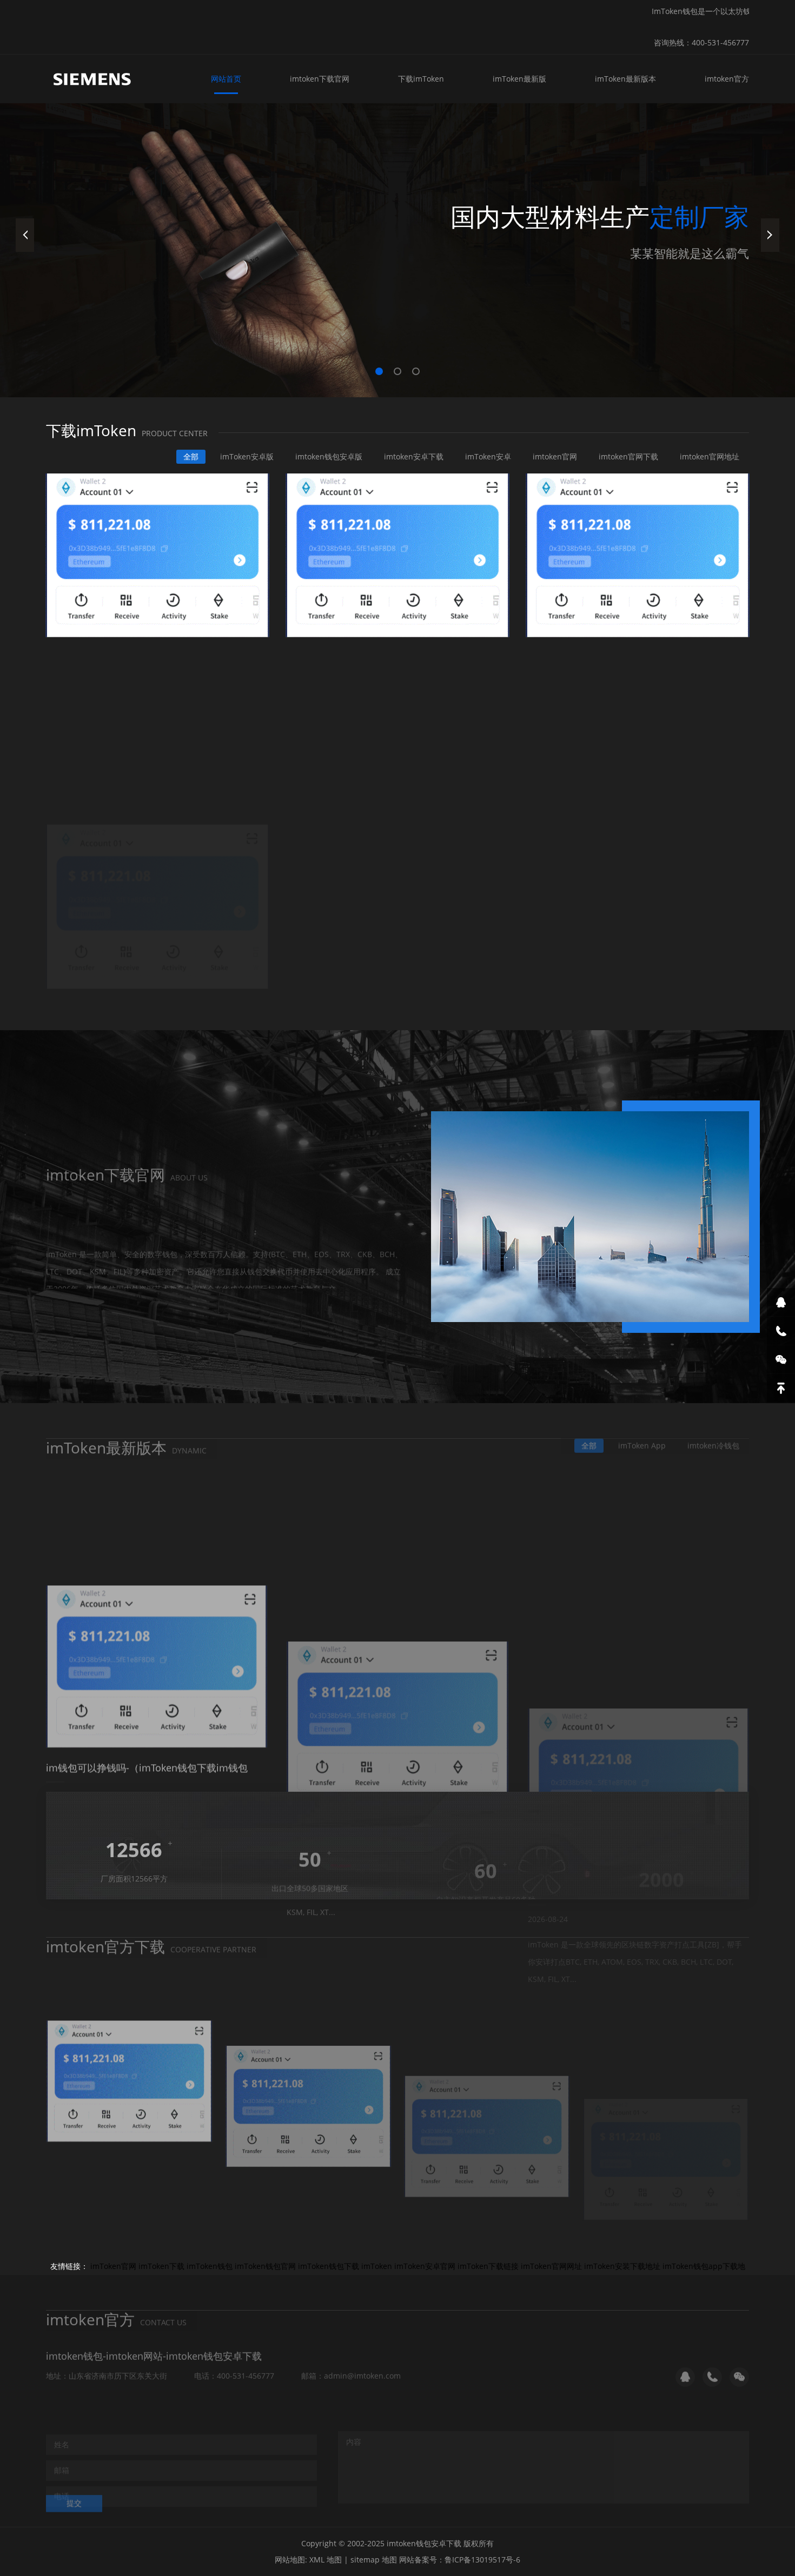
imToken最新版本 (625, 79)
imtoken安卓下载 (414, 456)
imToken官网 (113, 2266)
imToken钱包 (210, 2266)
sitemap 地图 (374, 2560)
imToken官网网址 (551, 2266)
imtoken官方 (727, 79)
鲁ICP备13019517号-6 (482, 2560)
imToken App (642, 1436)
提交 (74, 2494)
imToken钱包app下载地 (704, 2266)
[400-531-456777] (781, 1331)
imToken (377, 2266)
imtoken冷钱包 (713, 1436)
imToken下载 (161, 2266)
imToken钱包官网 (265, 2266)
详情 (74, 1280)
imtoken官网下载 (628, 456)
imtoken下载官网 (320, 79)
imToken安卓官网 (425, 2266)
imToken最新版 (519, 79)
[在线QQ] (781, 1302)
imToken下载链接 (488, 2266)
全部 (191, 456)
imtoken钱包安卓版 (329, 456)
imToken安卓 (488, 456)
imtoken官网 (555, 456)
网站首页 (226, 79)
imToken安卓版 (247, 456)
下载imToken (421, 79)
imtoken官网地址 (710, 456)
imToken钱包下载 (329, 2266)
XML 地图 (326, 2560)
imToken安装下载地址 (622, 2266)
